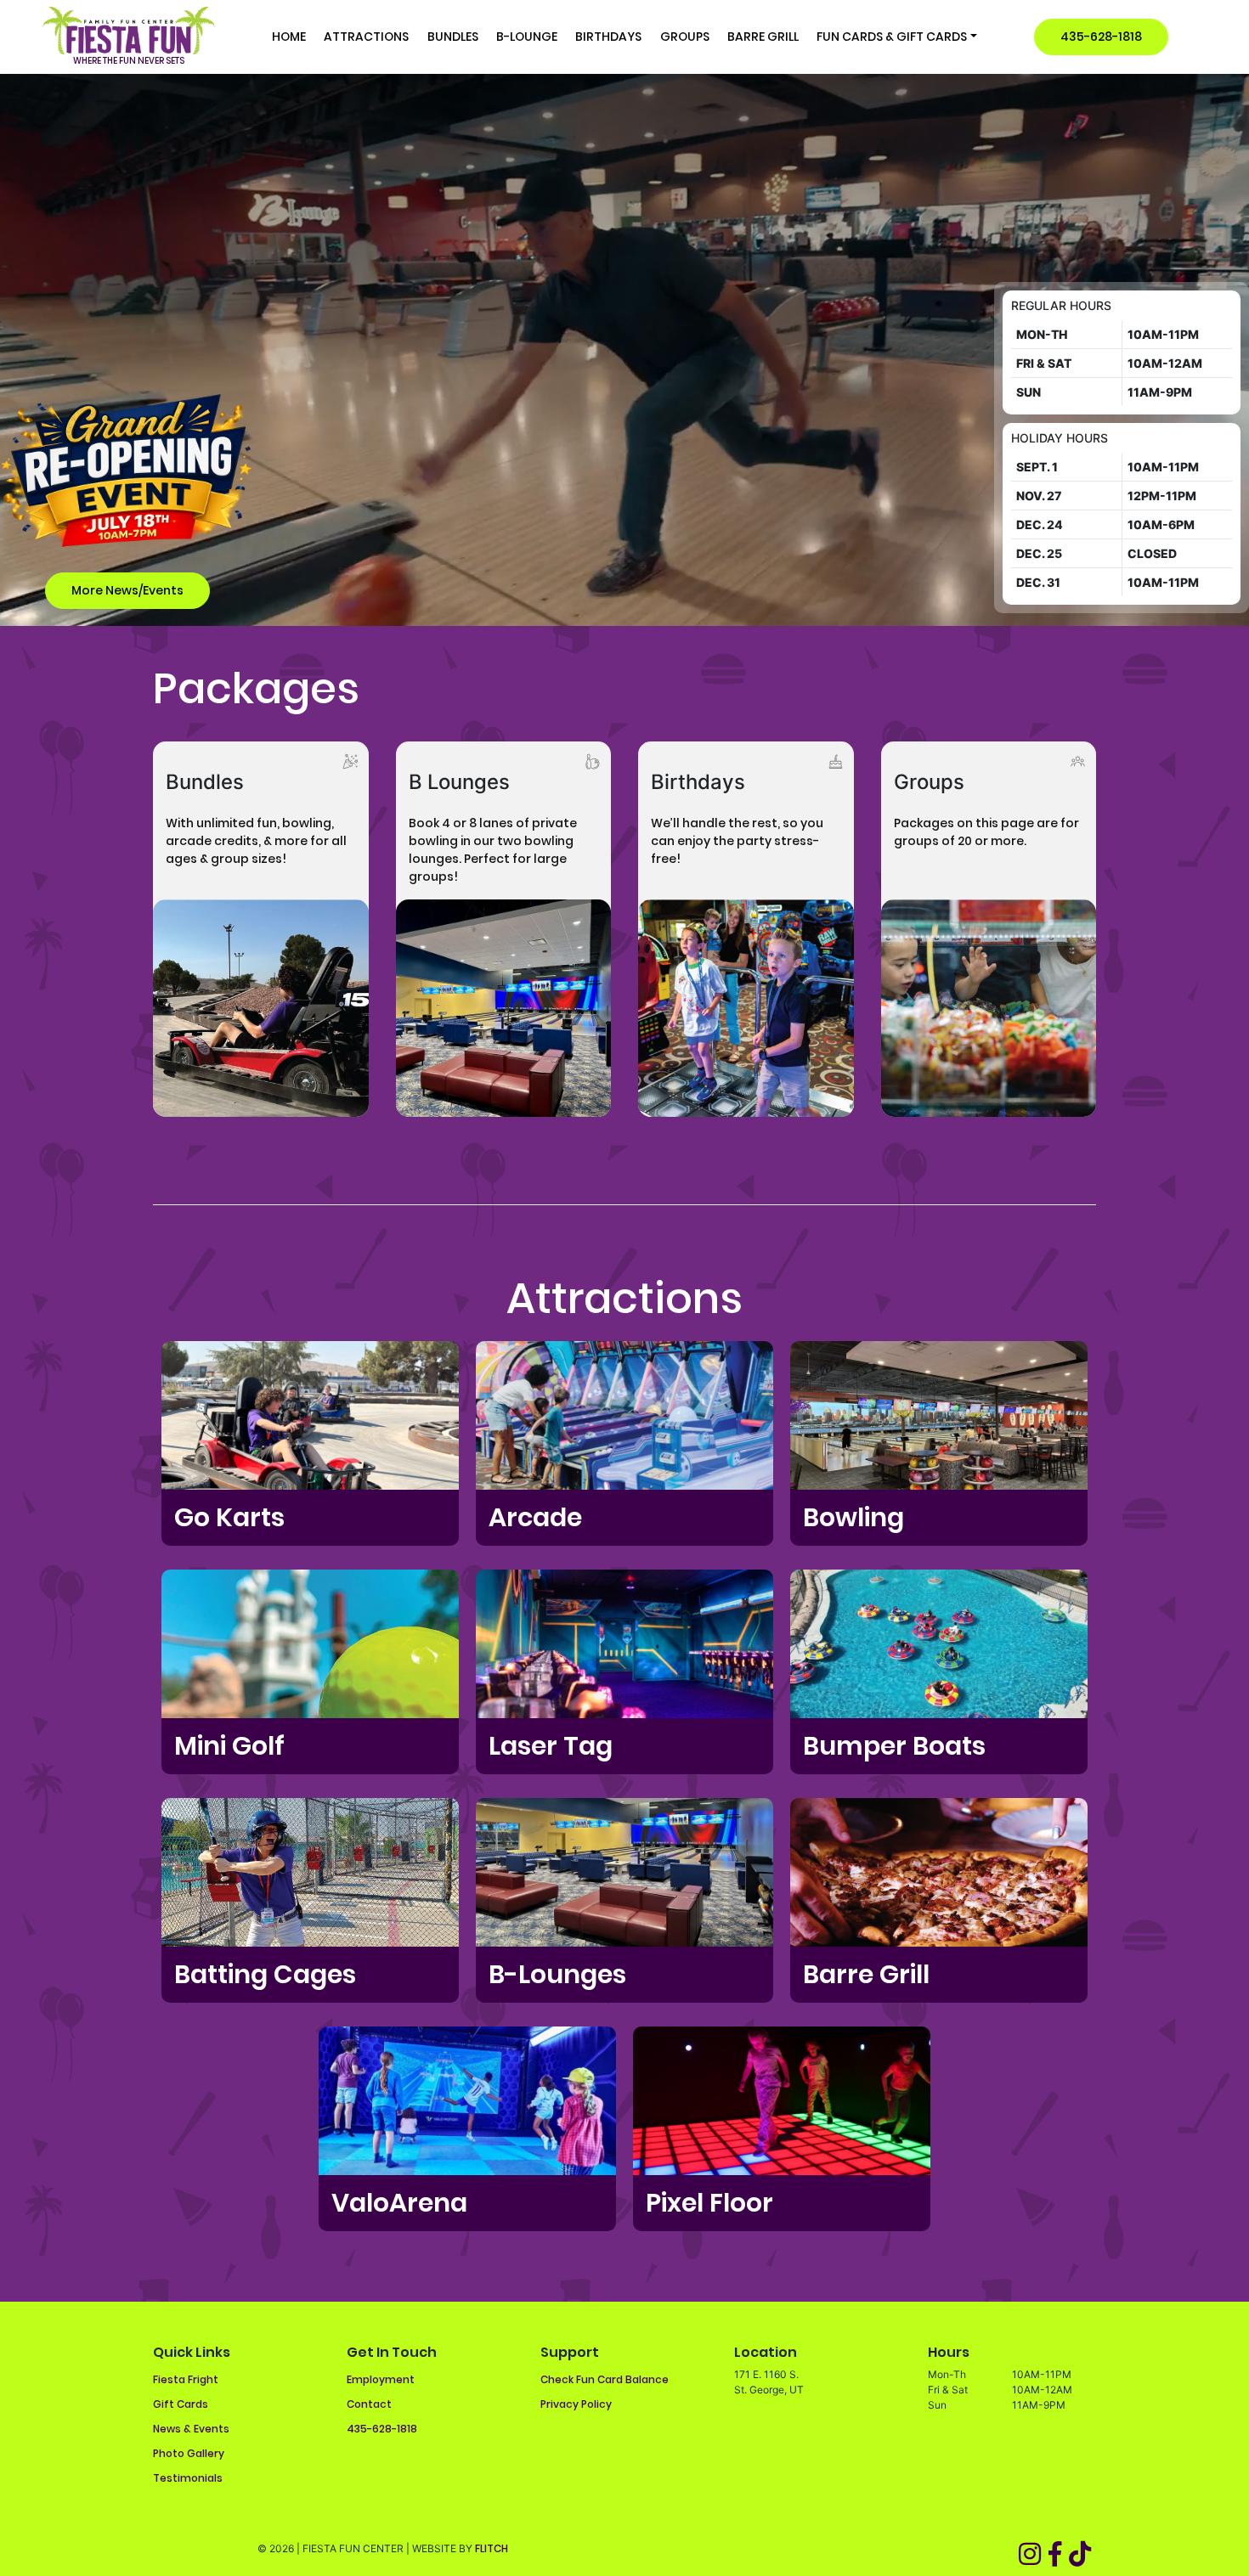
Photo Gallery (189, 2453)
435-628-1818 (1101, 37)
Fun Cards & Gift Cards (892, 37)
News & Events (191, 2429)
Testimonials (188, 2478)
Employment (381, 2379)
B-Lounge (527, 37)
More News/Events (127, 590)
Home (289, 37)
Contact (369, 2404)
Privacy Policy (576, 2404)
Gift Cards (181, 2404)
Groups (685, 37)
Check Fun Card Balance (605, 2379)
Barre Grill (763, 37)
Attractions (366, 37)
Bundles (453, 37)
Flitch (492, 2548)
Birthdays (608, 37)
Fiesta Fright (186, 2379)
